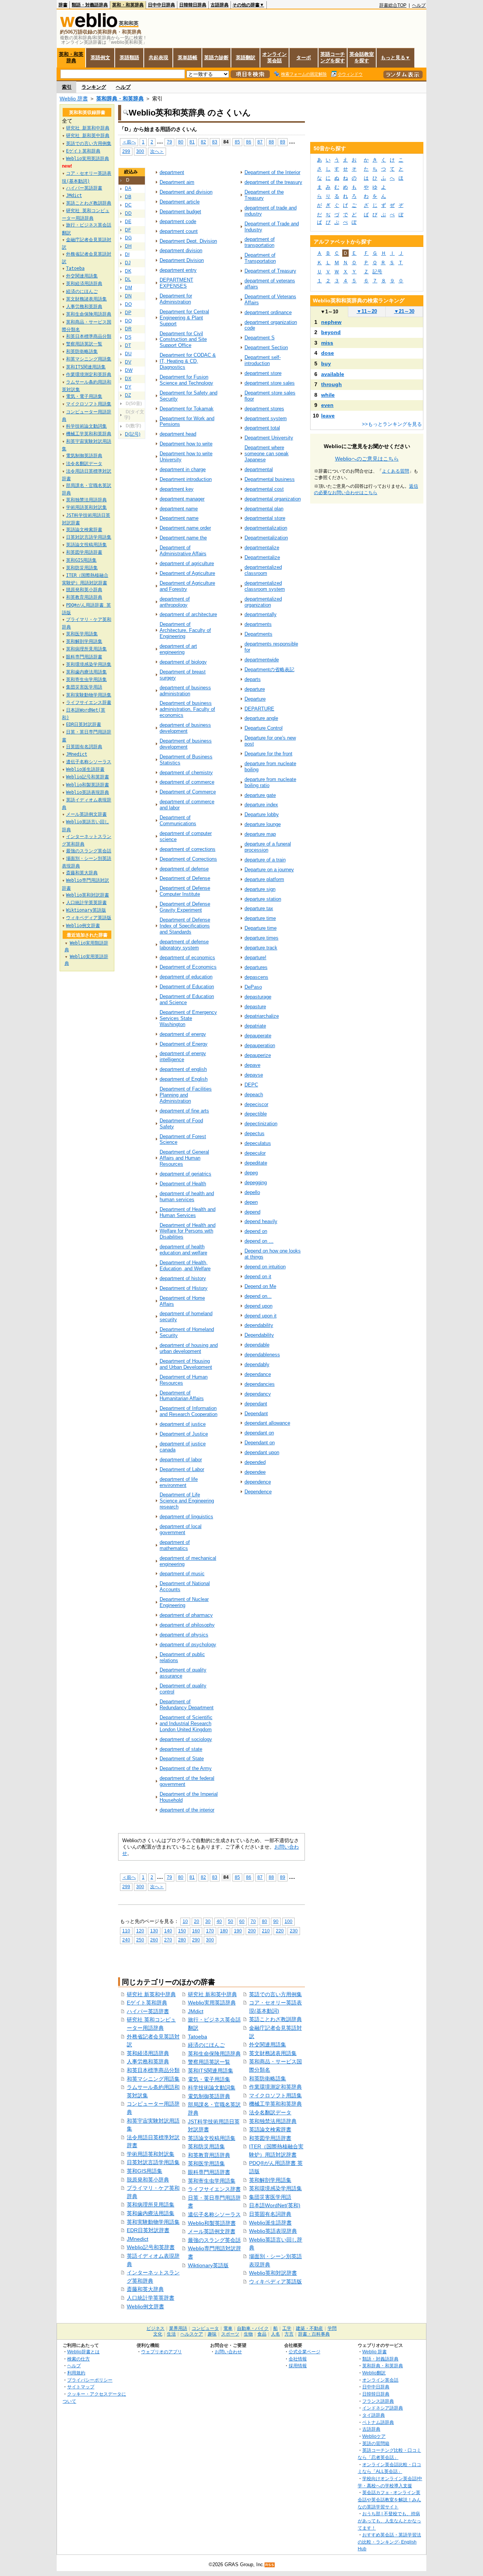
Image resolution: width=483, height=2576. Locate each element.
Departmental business (270, 479)
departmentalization (266, 528)
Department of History (184, 1288)
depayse (254, 1075)
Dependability (259, 1335)
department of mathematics (175, 1545)
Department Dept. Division (188, 241)
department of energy (183, 1034)
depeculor (255, 1153)
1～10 (329, 312)
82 (203, 142)
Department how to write (186, 444)
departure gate (260, 795)
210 (266, 1931)
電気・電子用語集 (209, 2079)
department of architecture (188, 614)
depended (255, 1462)
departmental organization (273, 499)
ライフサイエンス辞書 (214, 2189)
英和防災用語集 (206, 2146)
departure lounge (263, 824)
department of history (183, 1278)
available (333, 374)
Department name (179, 518)
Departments (258, 634)
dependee (255, 1472)
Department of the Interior (272, 172)
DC (128, 205)
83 (215, 142)
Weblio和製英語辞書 (212, 2223)
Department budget (180, 212)
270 (168, 1940)
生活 (171, 2334)
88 (271, 142)
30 (208, 1921)
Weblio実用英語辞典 (212, 2003)
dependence (258, 1482)
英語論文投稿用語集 (212, 2138)
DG (128, 238)
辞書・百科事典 (314, 2334)
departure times (261, 938)
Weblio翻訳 (374, 2373)
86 (249, 142)
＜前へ (129, 142)
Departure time (261, 928)
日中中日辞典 (162, 5)
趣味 (212, 2334)
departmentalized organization (263, 602)
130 (154, 1931)
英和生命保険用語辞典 (214, 2054)
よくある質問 (395, 471)
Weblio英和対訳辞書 (273, 2273)
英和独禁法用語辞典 (273, 2121)
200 (252, 1931)
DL (128, 279)
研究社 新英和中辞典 (151, 1994)
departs (253, 679)
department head (178, 434)
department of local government (181, 1529)
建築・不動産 (309, 2328)
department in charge (183, 469)
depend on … (259, 1241)
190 (238, 1931)
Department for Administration (176, 299)
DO (128, 304)
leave (328, 416)
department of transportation (260, 242)
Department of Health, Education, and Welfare (185, 1266)
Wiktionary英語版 (208, 2265)
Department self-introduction (263, 360)
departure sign (260, 889)
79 (169, 142)
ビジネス (155, 2328)
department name (179, 509)
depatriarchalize (262, 1016)
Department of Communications (178, 820)
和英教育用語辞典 (209, 2155)
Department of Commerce (188, 792)
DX (128, 379)
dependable (257, 1345)
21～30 (404, 311)
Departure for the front (268, 754)
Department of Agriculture (187, 573)
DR (128, 329)
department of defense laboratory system (184, 945)
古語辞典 (220, 5)
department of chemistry (186, 773)
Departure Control (264, 728)
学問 (332, 2328)
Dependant (256, 1414)
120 (140, 1931)
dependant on (259, 1433)
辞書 (63, 5)
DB (128, 197)
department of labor (181, 1460)
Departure (255, 699)
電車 (228, 2328)
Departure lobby (262, 814)
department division (181, 250)
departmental (259, 469)
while (328, 395)
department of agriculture (187, 563)
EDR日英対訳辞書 (148, 2230)
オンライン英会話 (275, 57)
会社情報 (298, 2359)
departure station (263, 899)
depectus (255, 1133)
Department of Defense (185, 878)
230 (294, 1931)
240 (126, 1940)
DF (128, 230)
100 (288, 1921)
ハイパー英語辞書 (148, 2011)
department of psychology (188, 1645)
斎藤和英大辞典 (145, 2289)
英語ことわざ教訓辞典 (275, 2019)
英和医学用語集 (206, 2163)
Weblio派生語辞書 (270, 2223)
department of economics (187, 958)
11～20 (367, 311)
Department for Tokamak (187, 409)
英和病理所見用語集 (151, 2205)
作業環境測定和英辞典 (275, 2087)
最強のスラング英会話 (214, 2240)
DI (127, 254)
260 (154, 1940)
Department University (269, 438)
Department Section (266, 347)
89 (283, 142)
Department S (260, 338)
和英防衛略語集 (268, 2078)
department (172, 172)
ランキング (94, 87)
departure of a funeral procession (268, 847)
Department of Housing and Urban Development (186, 1364)
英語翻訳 (246, 58)
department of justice (183, 1424)
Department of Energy (184, 1044)
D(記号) (133, 434)
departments (258, 624)
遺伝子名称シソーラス (214, 2214)
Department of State (182, 1759)
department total (262, 428)
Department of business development (186, 744)
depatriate (255, 1026)
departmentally (261, 614)
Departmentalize (262, 557)
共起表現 (158, 58)
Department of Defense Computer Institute (185, 891)
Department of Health (183, 1184)
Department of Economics (188, 967)
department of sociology (186, 1739)
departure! (255, 958)
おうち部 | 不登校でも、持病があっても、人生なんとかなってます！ (389, 2521)
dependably (257, 1364)
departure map (260, 834)
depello (252, 1192)
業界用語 (178, 2328)
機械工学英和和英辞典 (275, 2104)
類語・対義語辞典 (90, 5)
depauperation (260, 1045)
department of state (181, 1749)
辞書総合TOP (393, 5)
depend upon (258, 1306)
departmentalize (262, 548)
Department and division (186, 192)
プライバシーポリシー (90, 2380)
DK (128, 271)
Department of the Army (186, 1768)
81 (192, 142)
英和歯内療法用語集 (151, 2213)
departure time (260, 918)
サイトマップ (81, 2387)
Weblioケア (374, 2436)
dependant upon (262, 1452)
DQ (128, 321)
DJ (128, 263)
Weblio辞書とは (83, 2352)
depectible (256, 1114)
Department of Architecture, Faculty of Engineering (185, 630)
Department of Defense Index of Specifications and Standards (185, 926)
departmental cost (264, 489)
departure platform (264, 879)
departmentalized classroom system (265, 586)
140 (168, 1931)
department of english (183, 1069)
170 (210, 1931)
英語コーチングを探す (333, 57)
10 (185, 1921)
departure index (261, 805)
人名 (275, 2334)
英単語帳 (188, 58)
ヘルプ (419, 5)
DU (128, 354)
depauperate (258, 1036)
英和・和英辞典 (128, 5)
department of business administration (185, 691)
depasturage (258, 997)
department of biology (183, 662)
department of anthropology (175, 602)
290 (196, 1940)
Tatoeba (198, 2037)
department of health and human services (187, 1196)
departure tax (259, 908)
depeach (254, 1095)
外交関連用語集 (268, 2044)
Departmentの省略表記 (269, 669)
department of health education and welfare (183, 1250)
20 (197, 1921)
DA (128, 188)
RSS (270, 2565)
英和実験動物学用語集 (153, 2222)
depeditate (256, 1163)
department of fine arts (184, 1111)
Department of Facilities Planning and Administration (186, 1095)
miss (327, 343)
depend (252, 1212)
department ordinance (268, 312)
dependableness (262, 1355)
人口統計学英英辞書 (151, 2298)
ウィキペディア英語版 (275, 2282)
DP (128, 313)
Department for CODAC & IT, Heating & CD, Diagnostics (188, 361)
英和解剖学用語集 (270, 2180)
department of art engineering (178, 649)
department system (266, 418)
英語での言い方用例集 (275, 1994)
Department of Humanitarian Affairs (182, 1396)
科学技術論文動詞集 (212, 2088)
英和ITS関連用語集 (211, 2071)
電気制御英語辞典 (209, 2096)
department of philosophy (187, 1625)
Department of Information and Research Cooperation (188, 1411)
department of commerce (187, 782)
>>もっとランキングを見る (392, 424)
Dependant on (260, 1443)
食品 (262, 2334)
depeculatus (258, 1143)
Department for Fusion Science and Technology (186, 380)
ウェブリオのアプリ (162, 2352)
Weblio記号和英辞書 (151, 2247)
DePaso (253, 987)
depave (252, 1065)
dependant (256, 1404)
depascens (256, 977)
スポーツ (230, 2334)
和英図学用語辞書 (270, 2138)
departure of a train (265, 860)
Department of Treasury (270, 271)
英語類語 (129, 58)
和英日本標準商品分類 (153, 2070)
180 (224, 1931)
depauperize (258, 1055)
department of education (186, 977)
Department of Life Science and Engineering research (187, 1501)
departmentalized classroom (263, 570)
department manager (182, 499)
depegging (256, 1182)
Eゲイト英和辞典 (147, 2003)
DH (128, 246)
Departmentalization (266, 538)
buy (326, 364)
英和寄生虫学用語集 (212, 2181)
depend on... (258, 1296)
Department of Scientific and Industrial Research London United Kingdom (186, 1723)
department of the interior (187, 1810)
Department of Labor (182, 1469)
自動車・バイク (253, 2328)
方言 (289, 2334)
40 (219, 1921)
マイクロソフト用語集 (275, 2095)
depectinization (261, 1124)
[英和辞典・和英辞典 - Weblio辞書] (89, 25)
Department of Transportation (260, 258)
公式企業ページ (305, 2352)
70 (253, 1921)
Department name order (185, 528)
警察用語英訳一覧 (209, 2062)
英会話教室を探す (362, 57)
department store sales (270, 383)
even (327, 405)
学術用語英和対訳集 (151, 2154)
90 (276, 1921)
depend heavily (261, 1221)
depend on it (258, 1276)
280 (182, 1940)
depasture (255, 1007)
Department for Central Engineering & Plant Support (184, 318)
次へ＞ (157, 151)
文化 (158, 2334)
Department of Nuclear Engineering (184, 1602)
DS (128, 337)
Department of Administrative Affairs (183, 551)
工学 (287, 2328)
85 (237, 142)
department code (178, 221)
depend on (256, 1231)
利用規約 (76, 2373)
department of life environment (179, 1482)
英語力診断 (216, 58)
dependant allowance (267, 1423)
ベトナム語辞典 (378, 2422)
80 (181, 142)
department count (179, 231)
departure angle (261, 718)
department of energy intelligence (183, 1056)
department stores (264, 409)
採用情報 (298, 2366)
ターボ (304, 58)
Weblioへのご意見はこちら (367, 459)
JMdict (196, 2011)
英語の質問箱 (376, 2443)
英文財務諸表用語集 (273, 2053)
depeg (251, 1173)
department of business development (185, 728)
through (331, 384)
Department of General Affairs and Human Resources (184, 1158)
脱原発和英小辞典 (148, 2180)
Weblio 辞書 (74, 99)
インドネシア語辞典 (383, 2408)
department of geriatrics (185, 1174)
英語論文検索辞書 (270, 2129)
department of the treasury (273, 182)
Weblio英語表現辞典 (273, 2231)
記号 (377, 272)
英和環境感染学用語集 (275, 2188)
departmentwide (262, 660)
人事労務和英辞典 (148, 2061)
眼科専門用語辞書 (209, 2172)
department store (263, 373)
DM (128, 288)
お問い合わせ (228, 2352)
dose (328, 353)
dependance (258, 1374)
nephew (331, 322)
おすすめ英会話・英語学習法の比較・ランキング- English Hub (389, 2542)
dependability (259, 1325)
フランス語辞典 (378, 2401)
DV (128, 362)
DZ (128, 395)
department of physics (184, 1635)
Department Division (182, 260)
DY (128, 387)
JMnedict (138, 2239)
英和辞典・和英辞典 (120, 99)
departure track (261, 948)
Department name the (183, 538)
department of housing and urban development (189, 1348)
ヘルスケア (192, 2334)
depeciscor (256, 1104)
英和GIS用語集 (145, 2171)
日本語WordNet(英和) (275, 2205)
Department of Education (187, 987)
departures (256, 967)
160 (196, 1931)
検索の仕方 (78, 2359)
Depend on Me (260, 1286)
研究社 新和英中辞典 (212, 1994)
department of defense (184, 869)
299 (126, 151)
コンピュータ (205, 2328)
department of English (184, 1079)
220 (280, 1931)
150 (182, 1931)
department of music (182, 1574)
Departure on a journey (269, 870)
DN (128, 296)
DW (129, 370)
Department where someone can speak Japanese (267, 454)
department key (177, 489)
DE (128, 222)
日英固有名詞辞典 (270, 2214)
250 (140, 1940)
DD (128, 213)
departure (255, 689)
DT (128, 345)
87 (260, 142)
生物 (248, 2334)
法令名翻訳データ (270, 2112)
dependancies (260, 1384)
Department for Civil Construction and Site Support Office (183, 340)
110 (126, 1931)
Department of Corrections (188, 859)
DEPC (251, 1085)
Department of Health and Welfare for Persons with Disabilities (188, 1231)
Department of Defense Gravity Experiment (185, 907)
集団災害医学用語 (270, 2197)
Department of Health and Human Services (188, 1212)
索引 (67, 87)
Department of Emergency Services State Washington (188, 1018)
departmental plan (264, 509)
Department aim (177, 182)
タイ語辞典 (374, 2415)
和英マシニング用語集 (153, 2079)
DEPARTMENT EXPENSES (176, 283)
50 (231, 1921)
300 (140, 151)
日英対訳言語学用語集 (153, 2162)
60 (242, 1921)
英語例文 (100, 58)
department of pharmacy (186, 1615)
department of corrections (188, 849)
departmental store (265, 518)
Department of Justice (184, 1434)
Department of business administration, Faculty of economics (187, 709)
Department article (180, 202)
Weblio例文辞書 (145, 2306)
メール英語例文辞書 (212, 2231)
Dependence (258, 1492)
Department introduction (186, 479)
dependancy (258, 1394)
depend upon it (261, 1316)
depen (251, 1202)
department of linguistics (186, 1517)
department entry (178, 270)
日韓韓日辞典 (193, 5)
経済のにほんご (206, 2045)
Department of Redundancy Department (187, 1705)
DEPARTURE (259, 709)
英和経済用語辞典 (148, 2053)
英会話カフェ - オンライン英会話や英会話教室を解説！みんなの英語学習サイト (389, 2499)
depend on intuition (265, 1267)
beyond (331, 332)
